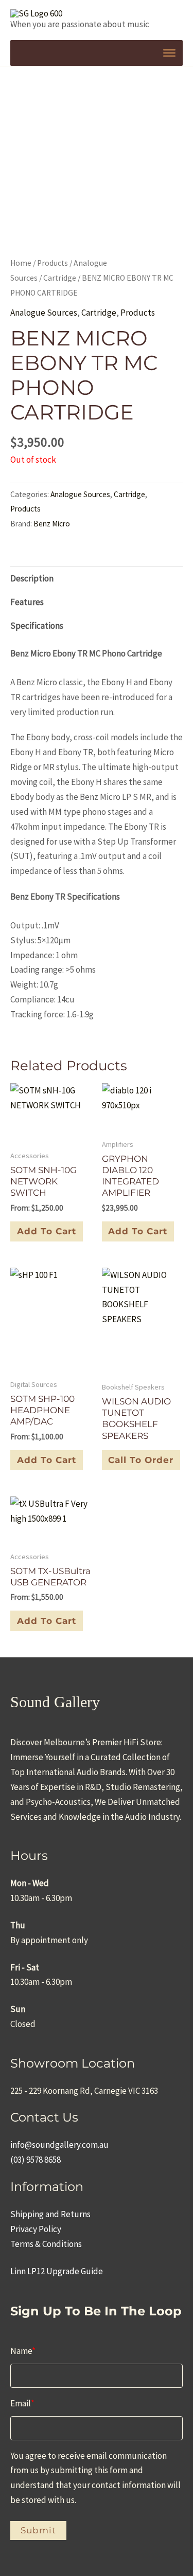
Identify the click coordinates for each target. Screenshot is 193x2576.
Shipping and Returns (50, 2214)
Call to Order (141, 1460)
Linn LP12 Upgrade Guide (57, 2271)
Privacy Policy (36, 2229)
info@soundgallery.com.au (59, 2145)
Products (52, 263)
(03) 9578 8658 (36, 2160)
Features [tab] (27, 602)
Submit (38, 2530)
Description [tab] (32, 578)
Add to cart (47, 1231)
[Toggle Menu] (169, 53)
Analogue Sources (44, 313)
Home (21, 263)
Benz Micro (52, 524)
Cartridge (60, 278)
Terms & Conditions (46, 2244)
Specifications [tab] (37, 626)
